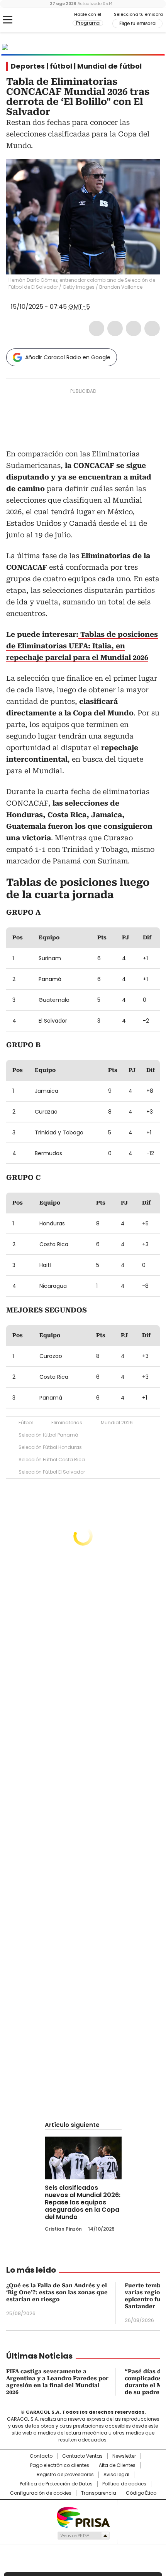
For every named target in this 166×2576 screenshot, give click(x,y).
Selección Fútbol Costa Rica (52, 1460)
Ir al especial (138, 47)
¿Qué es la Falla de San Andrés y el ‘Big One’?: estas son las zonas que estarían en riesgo (57, 2292)
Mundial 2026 (117, 1423)
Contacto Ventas (82, 2456)
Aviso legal (116, 2475)
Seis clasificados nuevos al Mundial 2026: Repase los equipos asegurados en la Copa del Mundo (83, 2202)
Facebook (97, 328)
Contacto (41, 2456)
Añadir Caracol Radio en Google (68, 357)
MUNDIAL (56, 47)
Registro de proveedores (65, 2475)
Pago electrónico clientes (60, 2465)
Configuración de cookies (41, 2493)
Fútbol (26, 1423)
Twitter (115, 328)
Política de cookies (124, 2484)
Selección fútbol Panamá (48, 1435)
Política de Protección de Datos (56, 2484)
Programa (88, 23)
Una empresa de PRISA (83, 2517)
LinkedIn (134, 328)
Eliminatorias (67, 1423)
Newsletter (124, 2456)
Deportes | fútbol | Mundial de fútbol (76, 66)
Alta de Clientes (117, 2465)
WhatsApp (152, 328)
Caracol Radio (38, 20)
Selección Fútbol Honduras (50, 1447)
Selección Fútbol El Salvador (52, 1472)
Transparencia (99, 2493)
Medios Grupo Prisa (83, 2536)
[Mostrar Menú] (8, 20)
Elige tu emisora (137, 24)
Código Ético (141, 2493)
